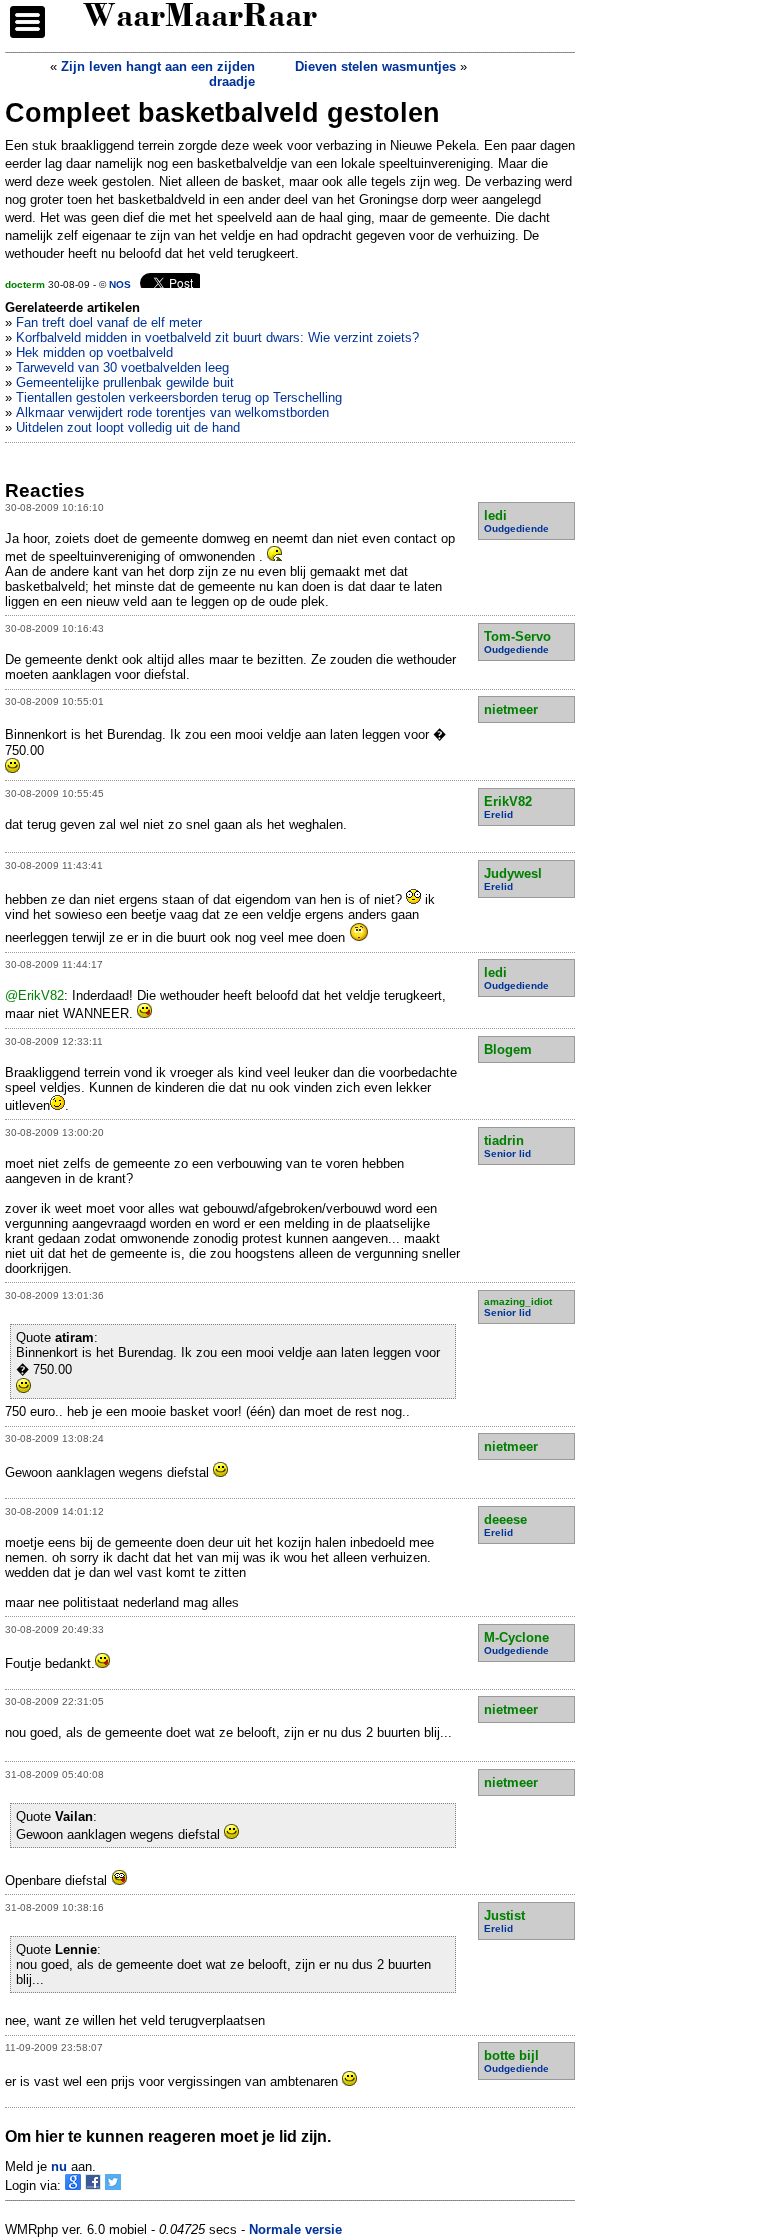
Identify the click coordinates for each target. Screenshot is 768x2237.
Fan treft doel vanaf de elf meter (109, 322)
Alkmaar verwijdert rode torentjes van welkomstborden (172, 412)
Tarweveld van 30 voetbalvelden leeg (122, 367)
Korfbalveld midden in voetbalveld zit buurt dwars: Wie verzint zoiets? (217, 337)
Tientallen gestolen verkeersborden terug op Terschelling (179, 397)
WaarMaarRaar (200, 18)
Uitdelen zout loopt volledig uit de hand (128, 427)
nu (59, 2166)
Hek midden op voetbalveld (94, 352)
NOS (120, 284)
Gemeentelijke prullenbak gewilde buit (125, 382)
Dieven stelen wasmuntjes (375, 66)
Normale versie (295, 2229)
